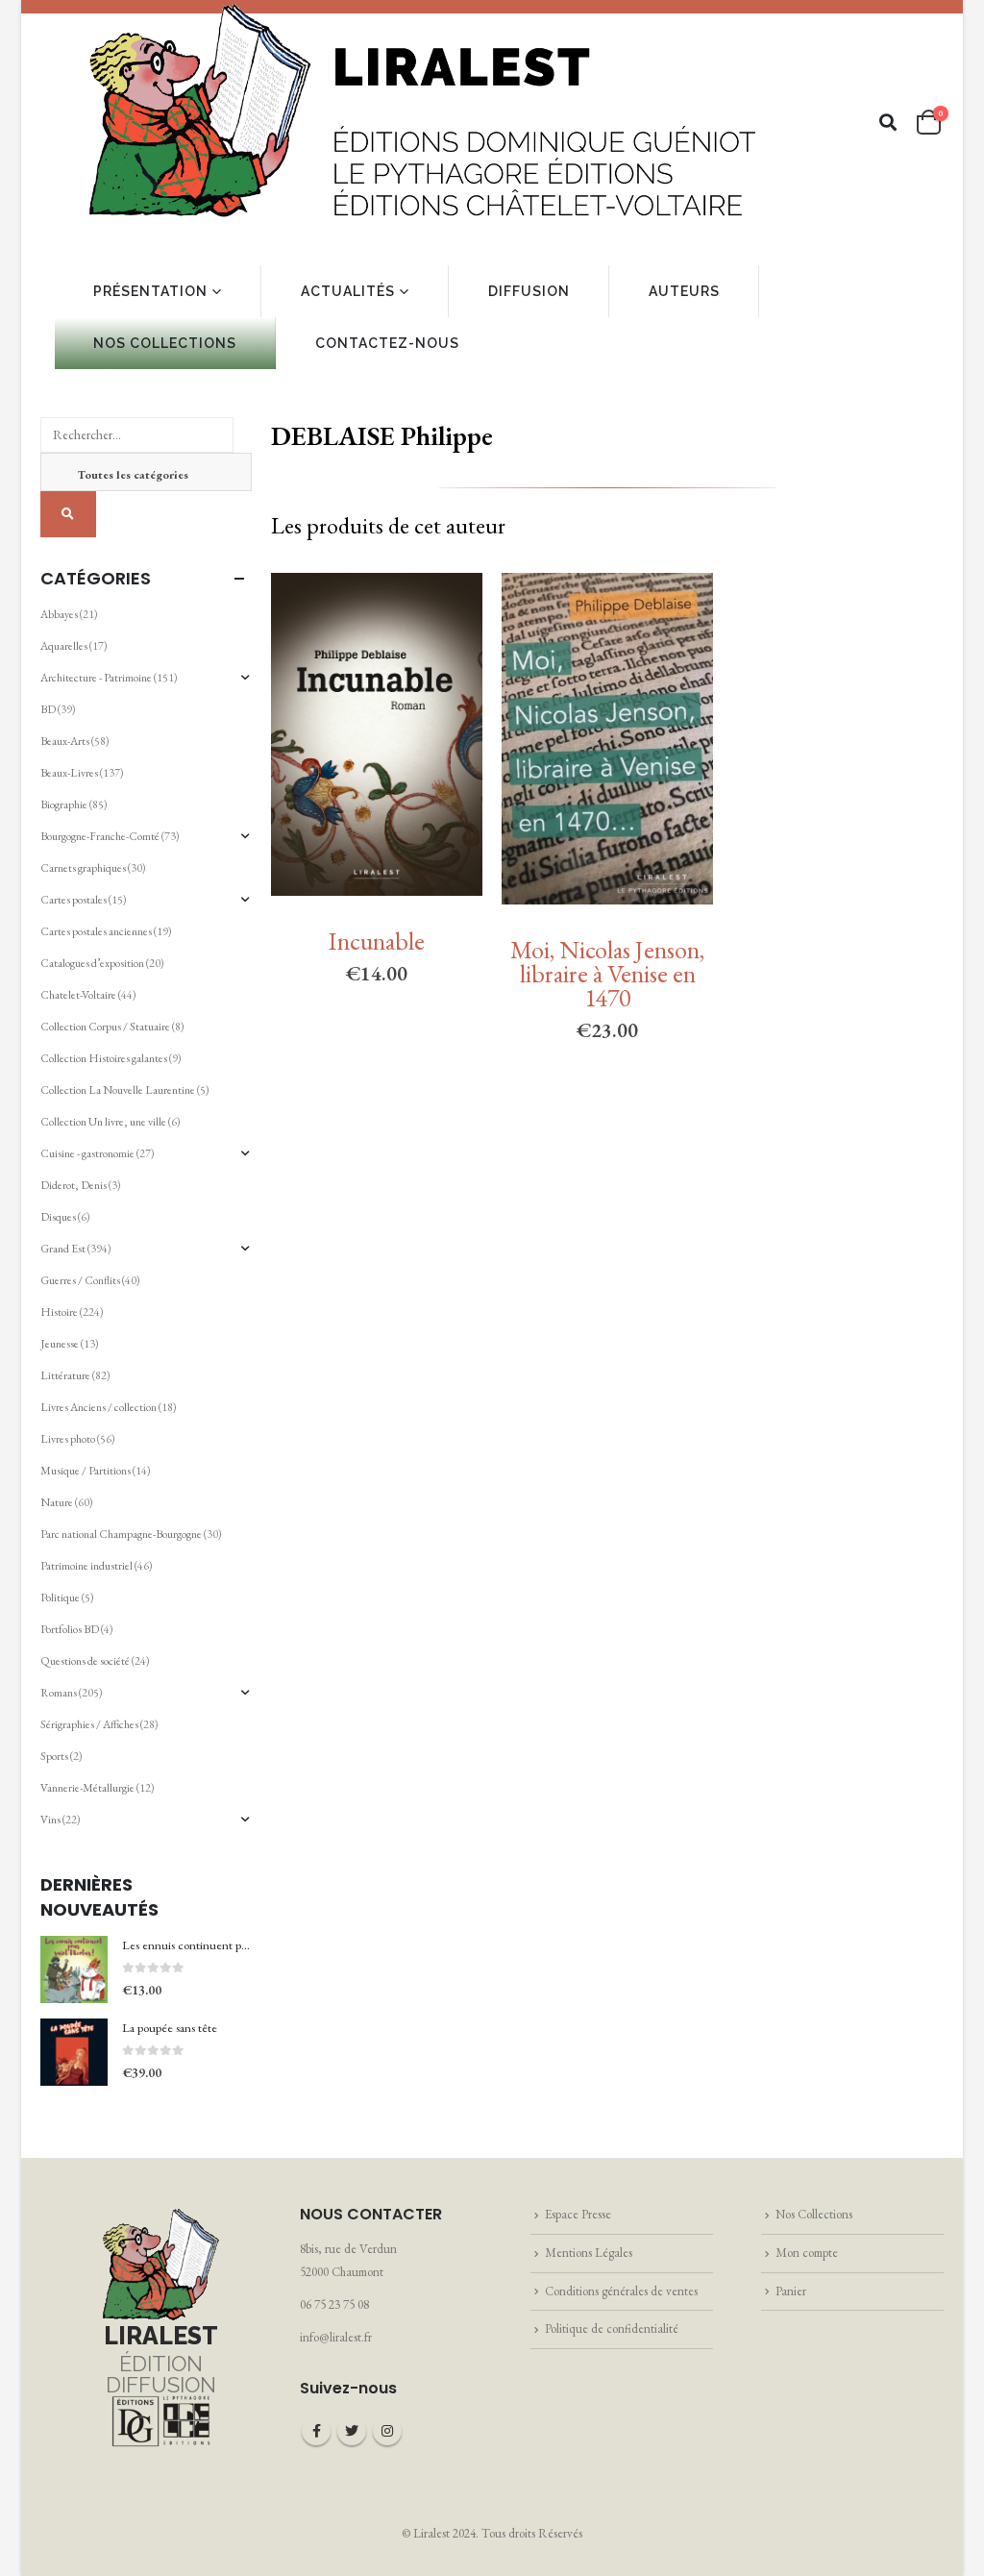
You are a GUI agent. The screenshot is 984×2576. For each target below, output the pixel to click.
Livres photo (68, 1439)
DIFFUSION (529, 291)
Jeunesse (60, 1344)
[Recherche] (68, 514)
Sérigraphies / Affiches (89, 1724)
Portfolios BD (70, 1629)
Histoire (59, 1312)
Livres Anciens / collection (98, 1407)
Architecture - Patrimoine (96, 678)
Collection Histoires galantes (104, 1058)
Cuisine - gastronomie (87, 1153)
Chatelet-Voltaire (78, 995)
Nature (57, 1502)
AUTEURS (684, 291)
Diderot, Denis (74, 1185)
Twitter (352, 2431)
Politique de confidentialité (612, 2328)
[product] (74, 1969)
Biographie (64, 805)
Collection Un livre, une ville (103, 1122)
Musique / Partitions (86, 1471)
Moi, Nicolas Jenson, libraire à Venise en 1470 (607, 974)
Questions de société (85, 1661)
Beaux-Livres (69, 773)
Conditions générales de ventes (621, 2291)
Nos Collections (814, 2214)
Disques (58, 1217)
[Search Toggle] (888, 123)
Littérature (65, 1375)
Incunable (377, 941)
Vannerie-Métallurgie (87, 1788)
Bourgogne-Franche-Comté (100, 836)
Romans (59, 1693)
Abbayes (59, 614)
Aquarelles (64, 646)
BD (48, 709)
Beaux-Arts (65, 741)
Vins (50, 1820)
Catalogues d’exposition (92, 963)
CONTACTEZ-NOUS (387, 343)
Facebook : (316, 2431)
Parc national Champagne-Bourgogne (121, 1534)
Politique (60, 1598)
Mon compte (807, 2253)
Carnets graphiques (83, 868)
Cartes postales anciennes (96, 931)
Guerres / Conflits (80, 1280)
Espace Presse (578, 2214)
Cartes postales (74, 900)
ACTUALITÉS (348, 291)
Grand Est (63, 1249)
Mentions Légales (589, 2253)
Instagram (387, 2431)
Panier (791, 2291)
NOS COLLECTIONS (165, 343)
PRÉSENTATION (150, 291)
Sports (54, 1756)
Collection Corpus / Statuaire (105, 1027)
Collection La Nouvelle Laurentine (118, 1090)
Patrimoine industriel (86, 1566)
